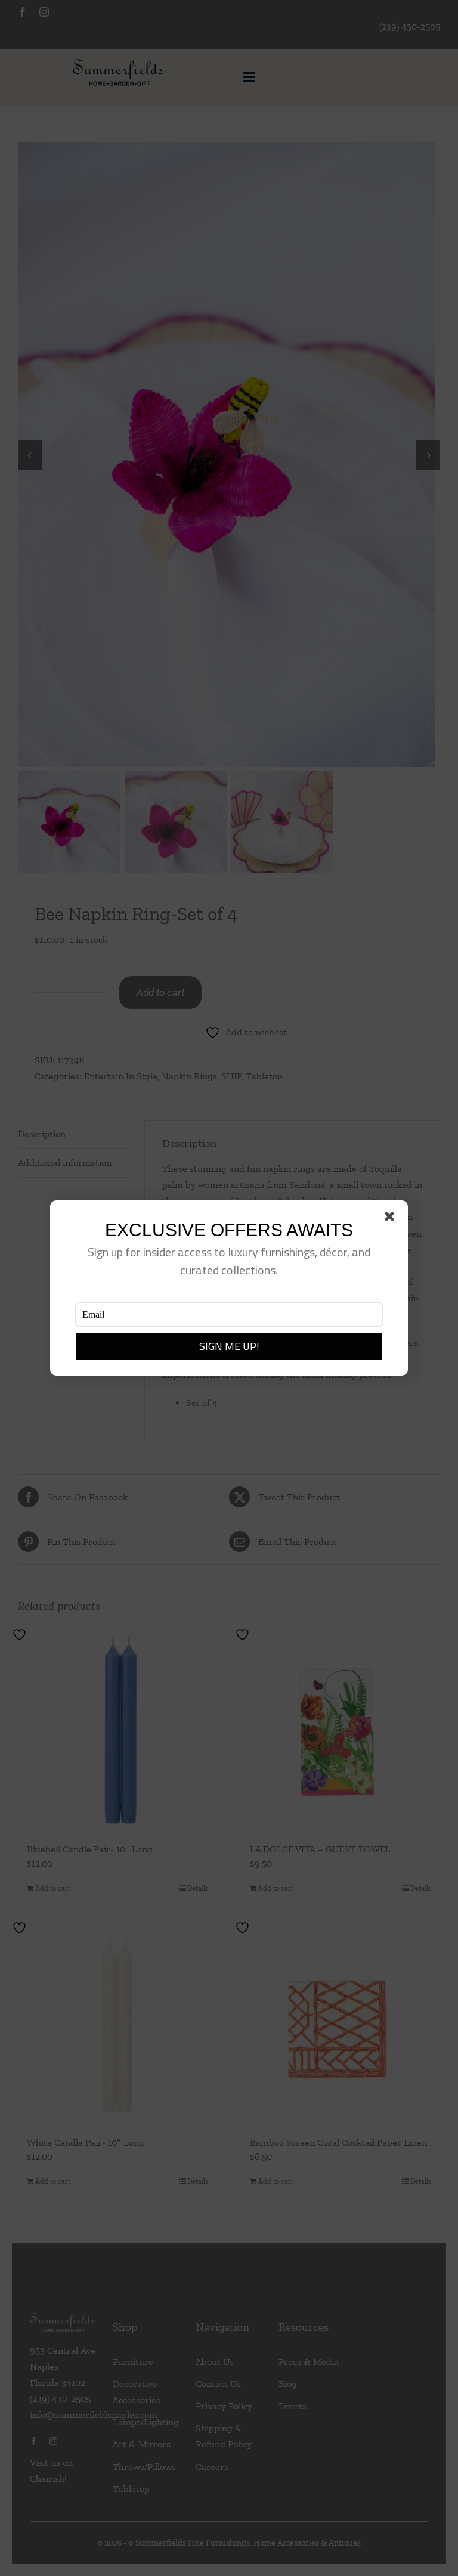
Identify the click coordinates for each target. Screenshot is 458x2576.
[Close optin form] (392, 1219)
